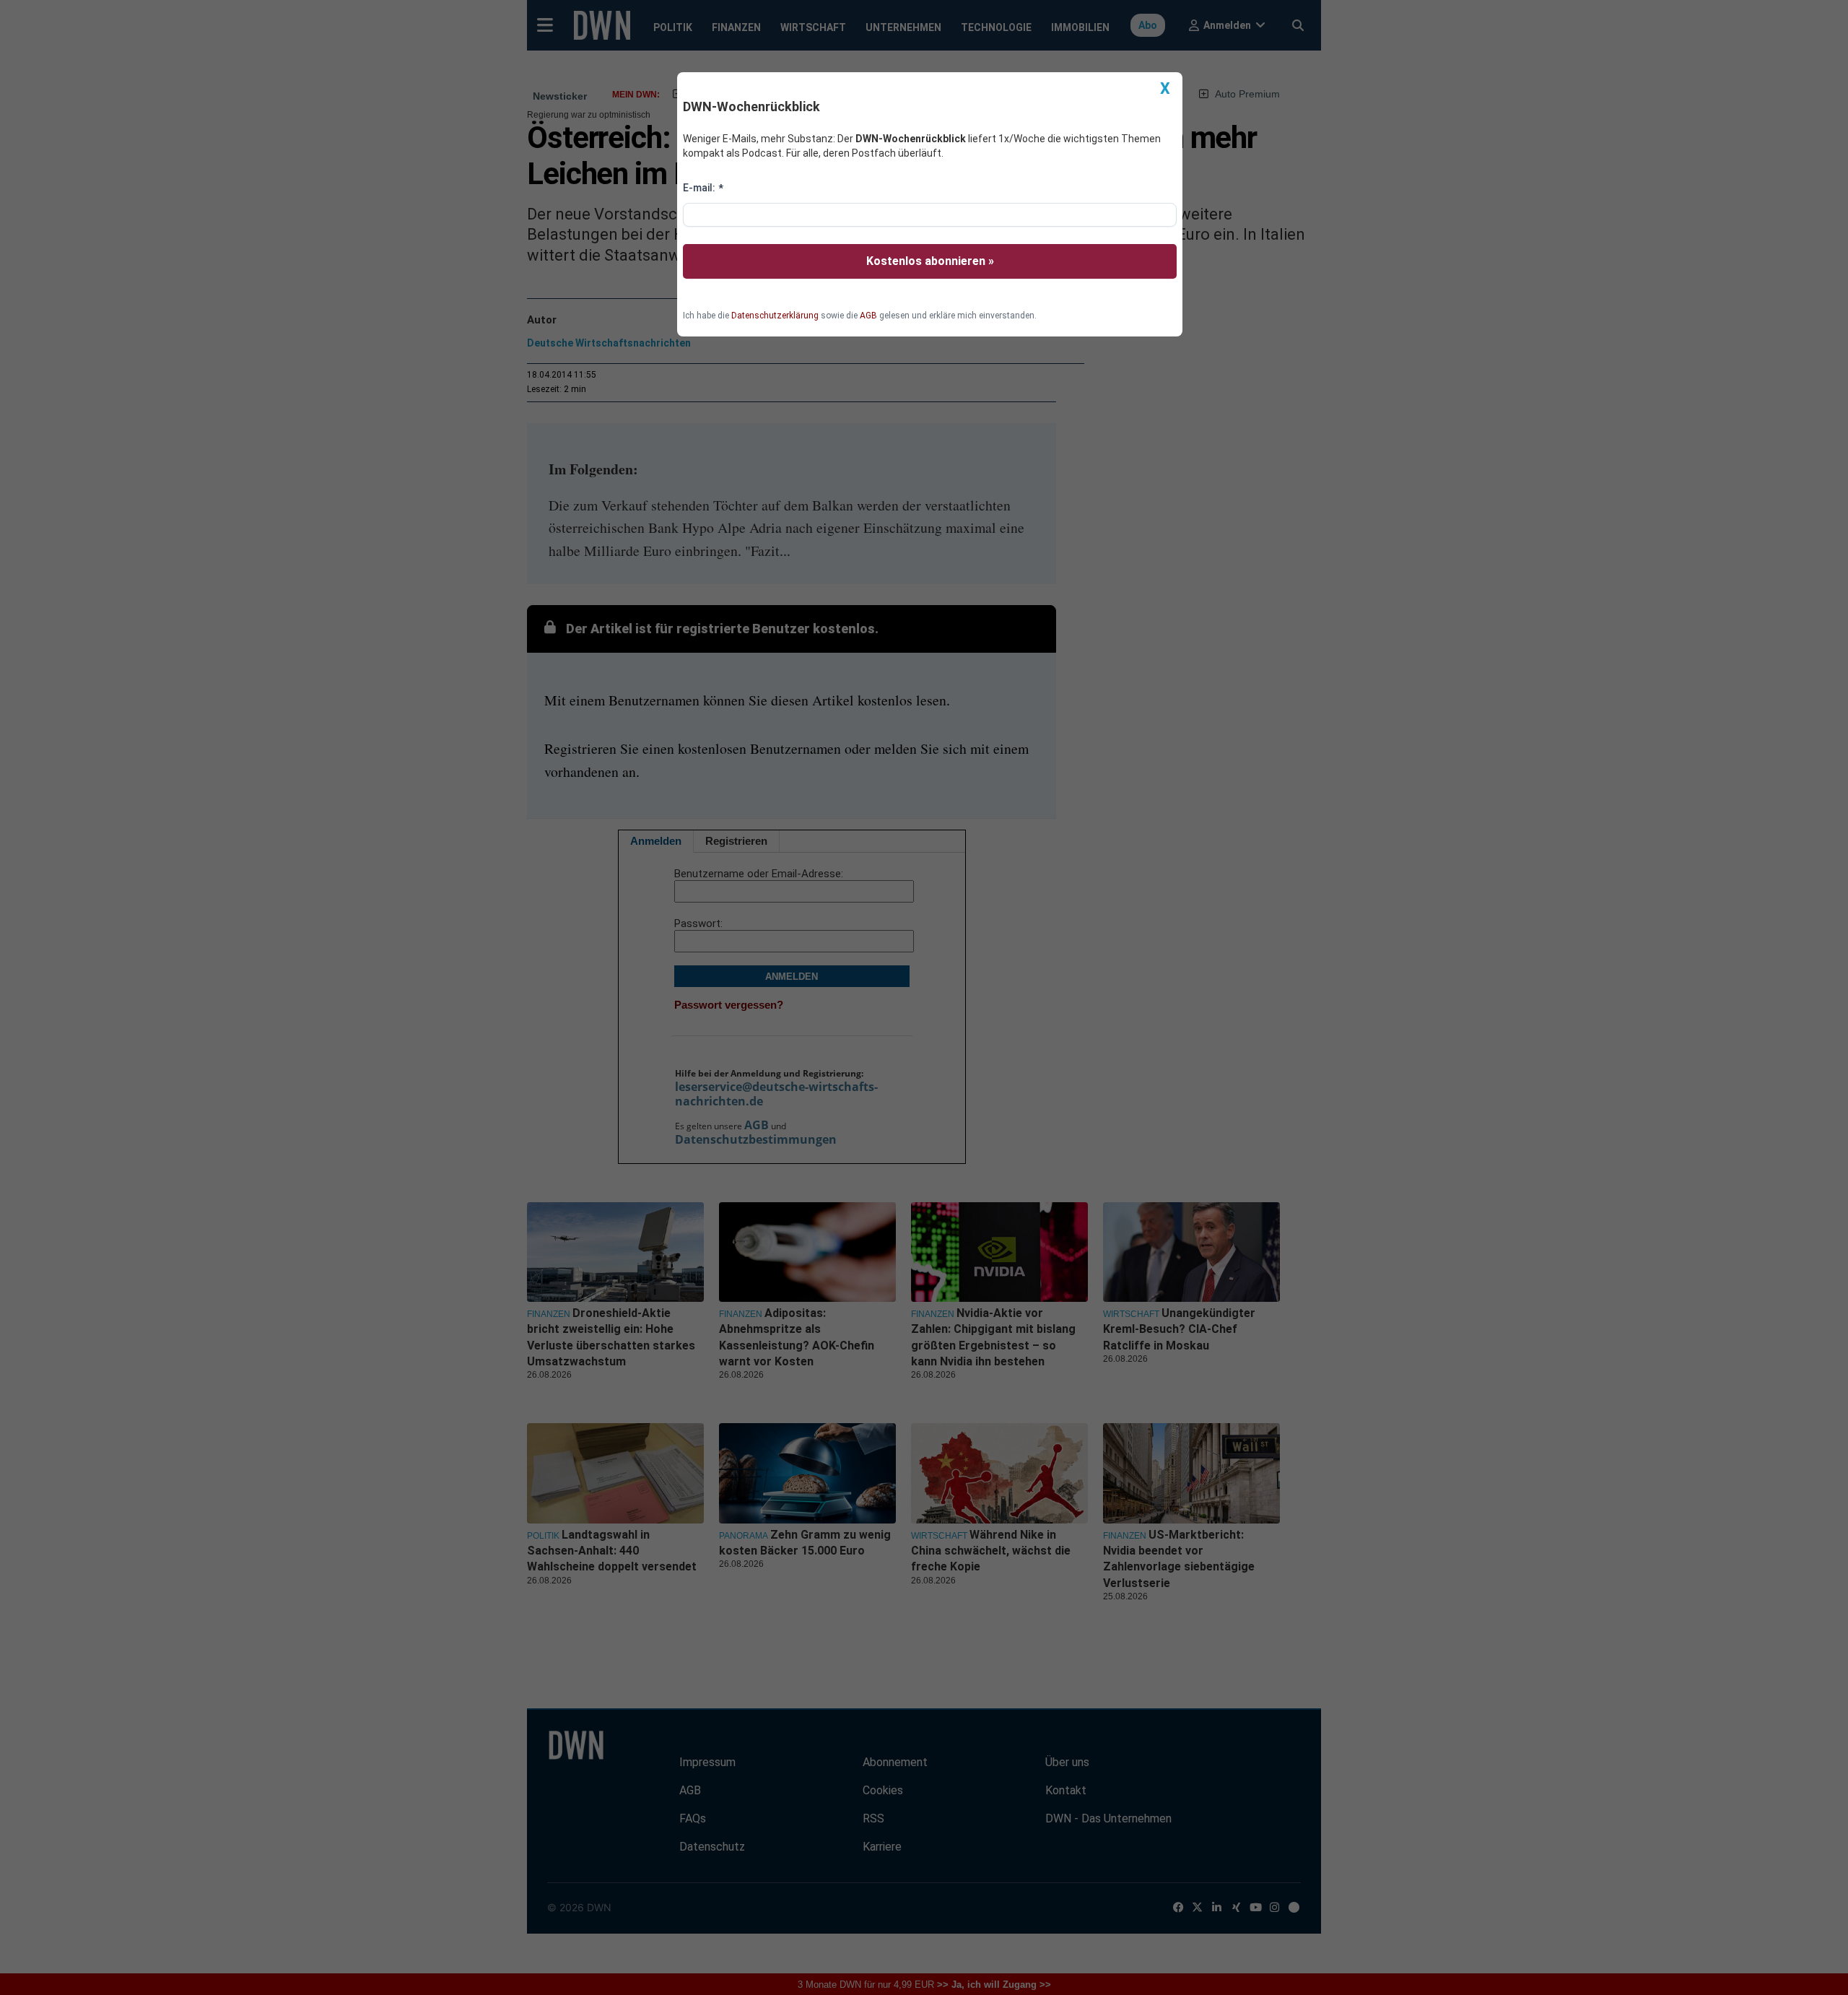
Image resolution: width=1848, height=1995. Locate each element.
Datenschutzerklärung (775, 316)
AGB (868, 316)
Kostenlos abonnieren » (930, 261)
